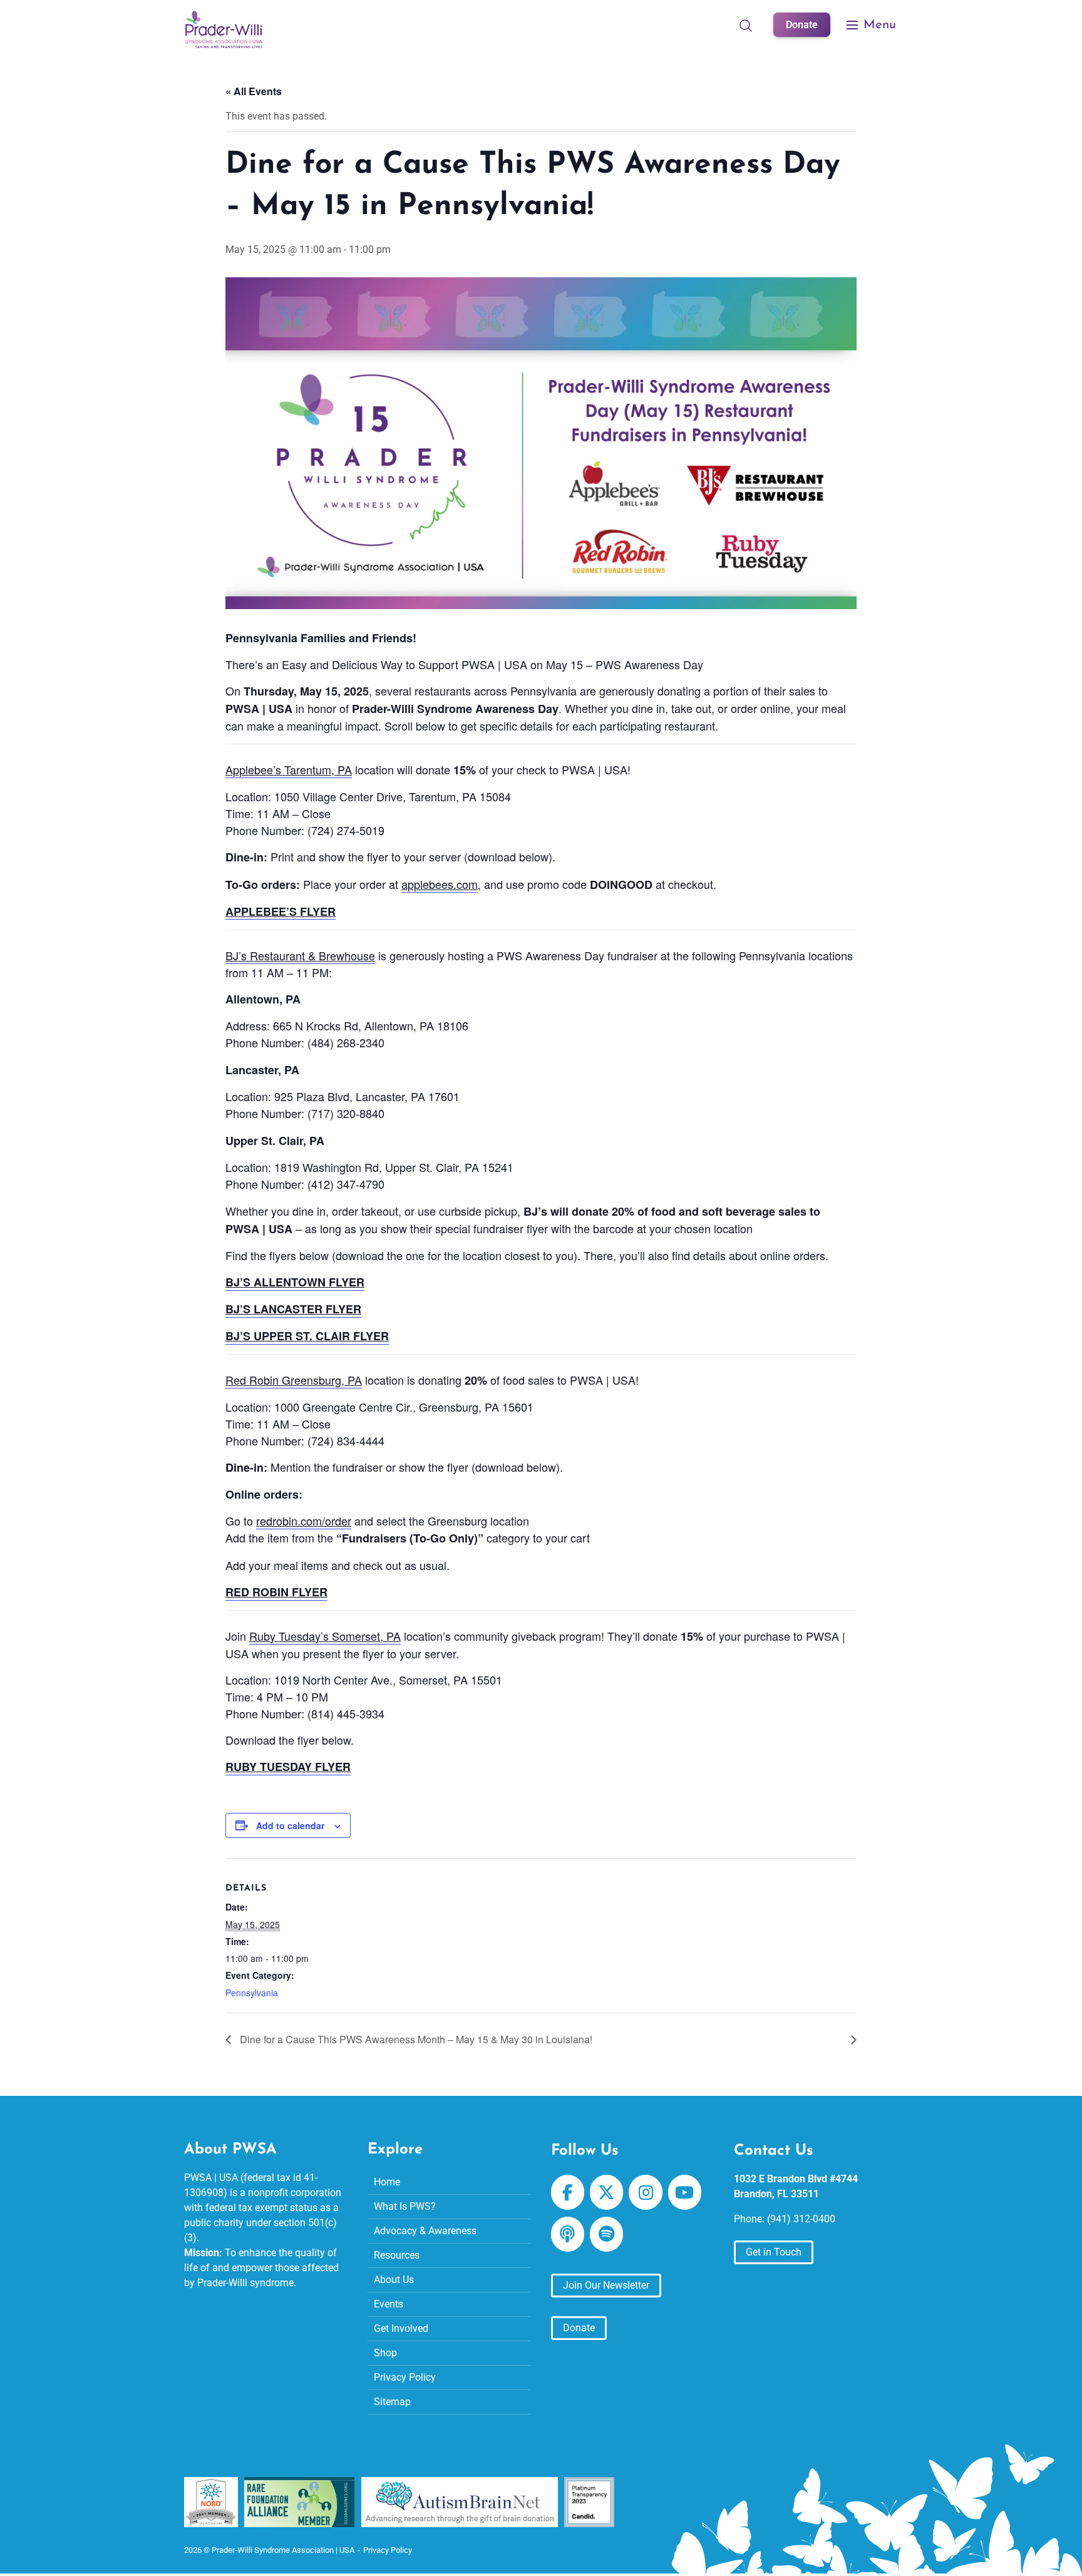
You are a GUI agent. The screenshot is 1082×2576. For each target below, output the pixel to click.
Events (389, 2303)
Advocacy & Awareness (425, 2230)
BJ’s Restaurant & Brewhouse (300, 955)
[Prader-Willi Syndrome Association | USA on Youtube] (685, 2192)
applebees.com (440, 884)
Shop (385, 2352)
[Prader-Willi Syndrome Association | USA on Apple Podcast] (568, 2234)
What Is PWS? (405, 2206)
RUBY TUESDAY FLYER (288, 1767)
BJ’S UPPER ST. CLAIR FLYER (307, 1336)
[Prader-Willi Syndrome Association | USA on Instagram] (645, 2192)
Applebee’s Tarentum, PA (289, 769)
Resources (397, 2255)
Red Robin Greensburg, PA (294, 1380)
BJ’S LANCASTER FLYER (293, 1309)
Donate (802, 25)
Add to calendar (290, 1825)
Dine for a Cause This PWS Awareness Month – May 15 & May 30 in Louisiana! (415, 2039)
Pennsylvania (252, 1993)
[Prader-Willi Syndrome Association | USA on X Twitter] (606, 2192)
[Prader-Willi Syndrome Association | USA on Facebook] (568, 2192)
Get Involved (401, 2328)
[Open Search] (746, 25)
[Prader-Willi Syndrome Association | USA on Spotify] (606, 2234)
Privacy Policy (405, 2377)
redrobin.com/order (304, 1521)
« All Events (254, 91)
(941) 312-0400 (801, 2219)
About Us (394, 2279)
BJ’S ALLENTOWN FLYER (295, 1282)
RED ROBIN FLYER (276, 1592)
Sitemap (392, 2401)
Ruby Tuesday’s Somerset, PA (325, 1636)
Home (387, 2181)
